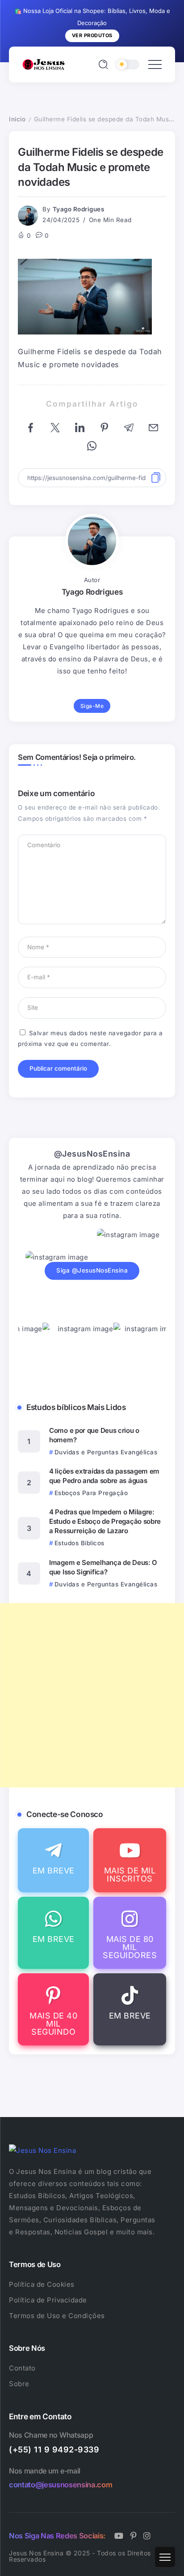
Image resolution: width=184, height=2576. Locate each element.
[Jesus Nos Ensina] (44, 64)
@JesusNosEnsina (92, 1154)
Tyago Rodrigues (79, 209)
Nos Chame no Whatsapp (51, 2435)
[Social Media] (53, 1860)
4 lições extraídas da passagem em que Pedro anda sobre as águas (104, 1476)
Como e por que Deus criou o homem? (94, 1435)
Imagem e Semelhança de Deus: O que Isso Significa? (103, 1567)
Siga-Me (92, 706)
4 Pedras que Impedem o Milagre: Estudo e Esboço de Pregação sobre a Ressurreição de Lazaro (105, 1521)
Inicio (17, 119)
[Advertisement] (92, 1695)
